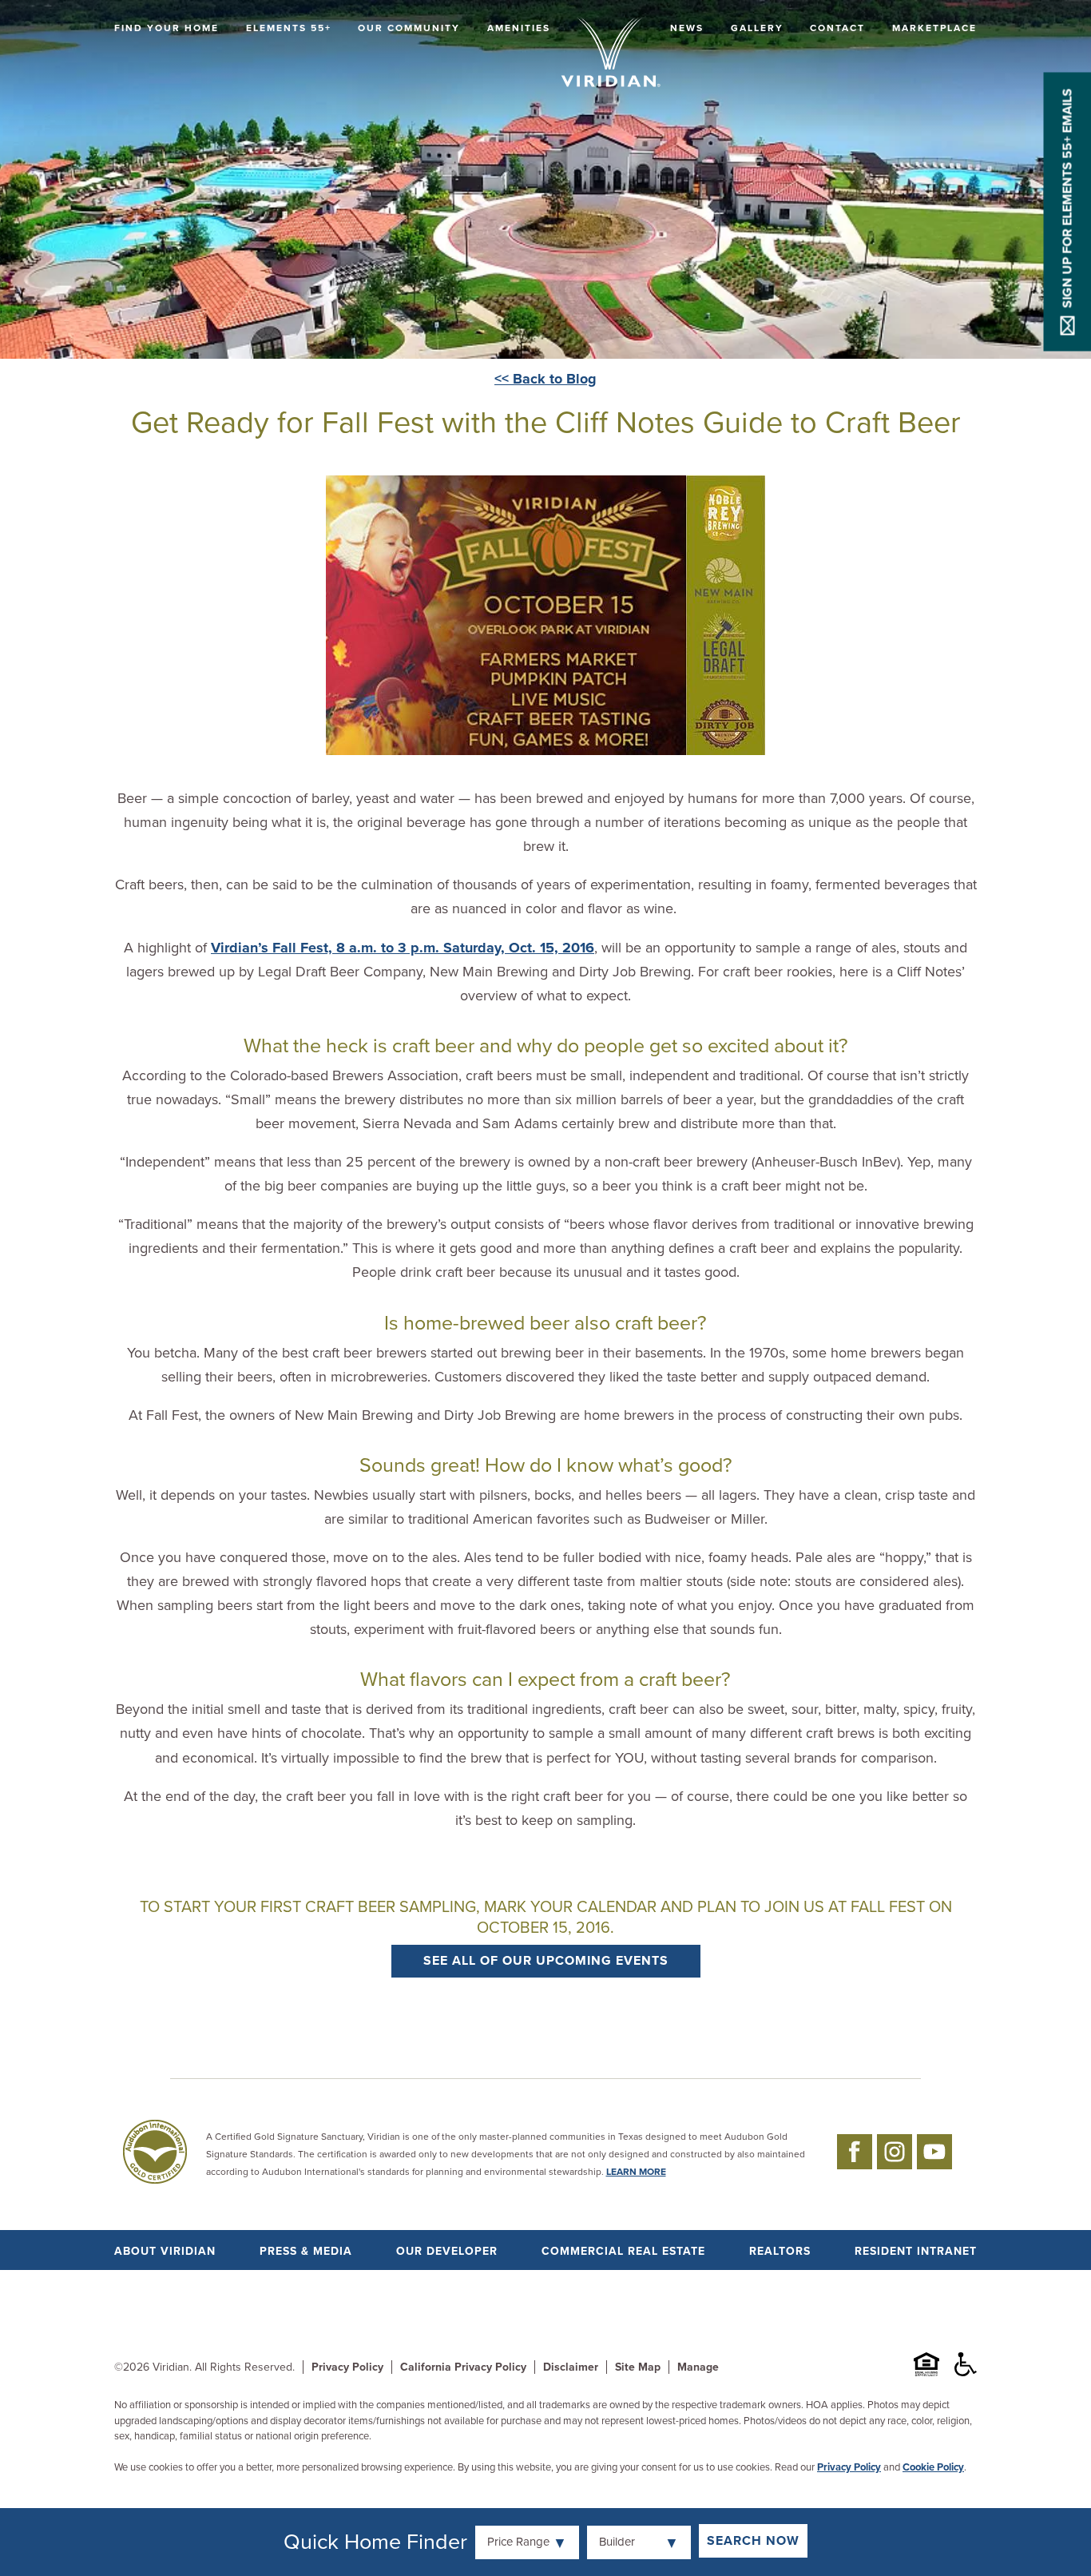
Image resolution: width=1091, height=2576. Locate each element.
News (687, 28)
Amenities (519, 28)
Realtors (780, 2251)
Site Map (638, 2367)
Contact (837, 28)
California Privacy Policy (463, 2367)
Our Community (409, 28)
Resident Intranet (916, 2251)
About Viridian (165, 2251)
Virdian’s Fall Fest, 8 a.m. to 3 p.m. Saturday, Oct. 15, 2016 (403, 948)
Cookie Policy (933, 2467)
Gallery (757, 28)
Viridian (171, 2367)
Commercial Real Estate (623, 2251)
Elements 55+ (289, 28)
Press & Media (306, 2251)
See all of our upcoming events (546, 1961)
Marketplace (934, 28)
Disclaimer (571, 2367)
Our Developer (447, 2251)
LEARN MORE (636, 2172)
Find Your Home (167, 28)
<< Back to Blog (545, 379)
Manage (698, 2367)
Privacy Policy (347, 2367)
